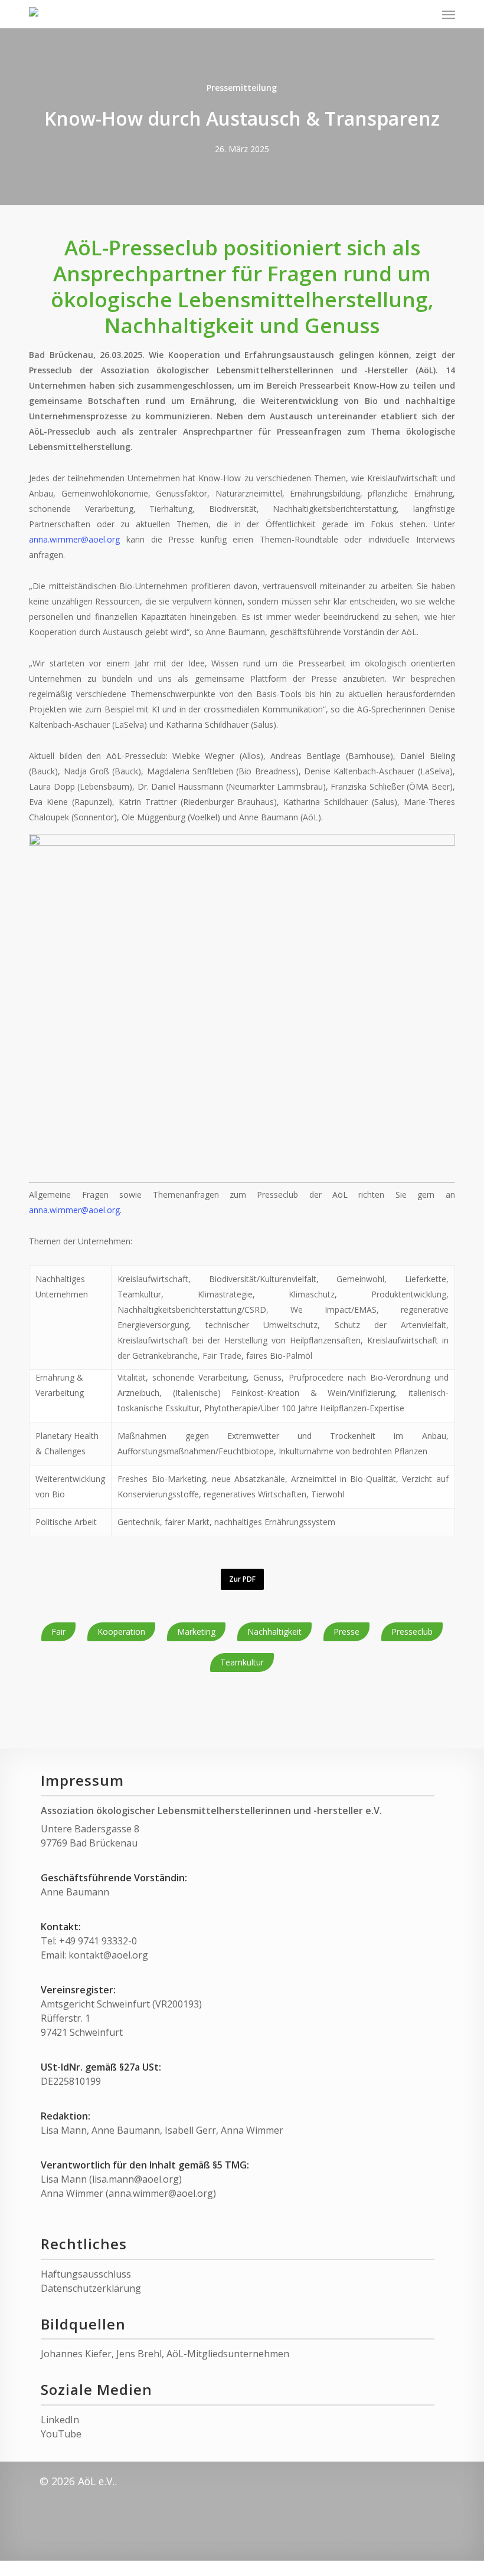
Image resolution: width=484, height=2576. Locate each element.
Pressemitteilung (242, 88)
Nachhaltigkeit (274, 1632)
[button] (449, 14)
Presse (346, 1632)
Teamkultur (242, 1662)
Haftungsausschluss (86, 2274)
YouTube (61, 2434)
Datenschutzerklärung (91, 2288)
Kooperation (121, 1632)
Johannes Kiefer (76, 2354)
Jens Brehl (139, 2354)
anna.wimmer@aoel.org (74, 539)
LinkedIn (60, 2420)
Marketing (196, 1632)
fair (58, 1632)
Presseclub (412, 1632)
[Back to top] (242, 2568)
